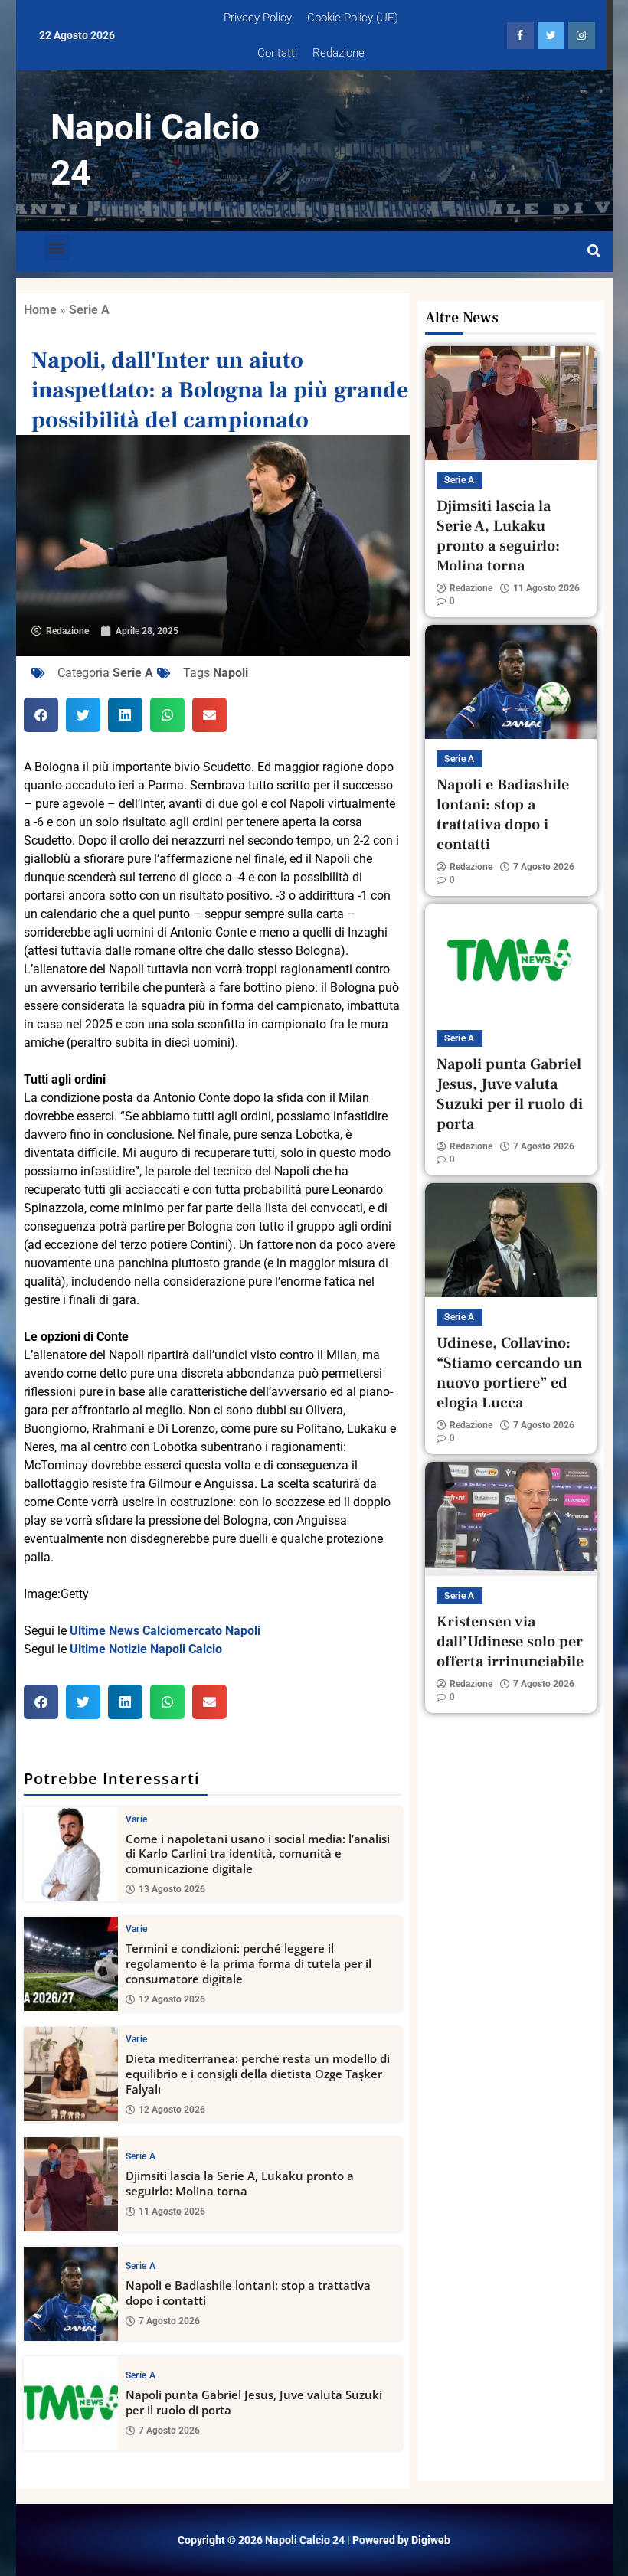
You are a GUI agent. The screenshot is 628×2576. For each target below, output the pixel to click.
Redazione (339, 53)
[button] (57, 248)
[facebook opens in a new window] (520, 36)
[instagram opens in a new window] (582, 36)
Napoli (231, 673)
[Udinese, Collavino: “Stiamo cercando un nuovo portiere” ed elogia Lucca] (511, 1240)
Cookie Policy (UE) (353, 18)
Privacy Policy (258, 18)
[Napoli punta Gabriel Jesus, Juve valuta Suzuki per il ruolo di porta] (71, 2403)
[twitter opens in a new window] (551, 36)
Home (40, 310)
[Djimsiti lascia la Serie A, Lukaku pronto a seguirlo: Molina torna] (71, 2184)
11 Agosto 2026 (172, 2212)
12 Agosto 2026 (172, 1999)
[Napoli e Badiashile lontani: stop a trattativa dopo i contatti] (71, 2294)
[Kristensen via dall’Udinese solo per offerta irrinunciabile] (511, 1519)
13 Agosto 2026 (172, 1889)
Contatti (277, 53)
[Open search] (594, 251)
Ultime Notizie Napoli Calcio (146, 1649)
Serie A (89, 310)
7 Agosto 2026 (169, 2321)
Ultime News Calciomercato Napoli (165, 1631)
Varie (137, 1819)
